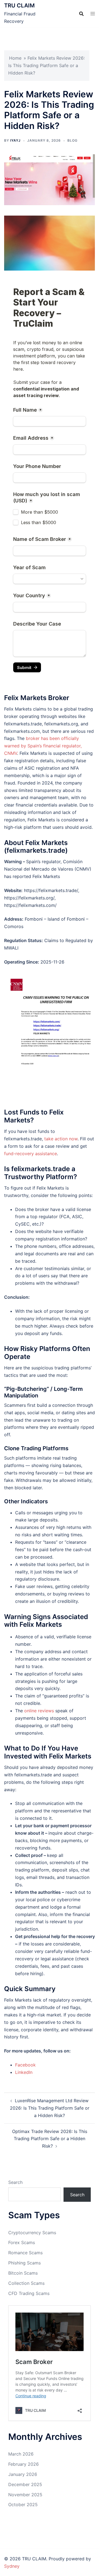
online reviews (39, 1711)
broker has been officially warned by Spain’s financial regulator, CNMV (43, 746)
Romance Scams (25, 2253)
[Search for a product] (81, 14)
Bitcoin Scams (23, 2273)
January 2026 (23, 2474)
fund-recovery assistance (31, 1154)
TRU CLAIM (19, 5)
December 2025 (25, 2484)
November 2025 (25, 2495)
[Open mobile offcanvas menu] (93, 14)
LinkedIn (24, 2072)
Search (15, 2182)
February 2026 (24, 2464)
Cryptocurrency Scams (32, 2233)
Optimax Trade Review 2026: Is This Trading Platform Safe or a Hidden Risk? (50, 2139)
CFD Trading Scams (29, 2293)
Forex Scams (22, 2242)
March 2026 (21, 2454)
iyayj (15, 140)
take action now (61, 1139)
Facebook (25, 2065)
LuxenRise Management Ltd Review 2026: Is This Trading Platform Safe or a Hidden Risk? (50, 2108)
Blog (72, 140)
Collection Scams (26, 2283)
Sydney (12, 2566)
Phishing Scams (24, 2263)
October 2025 (23, 2505)
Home (15, 58)
